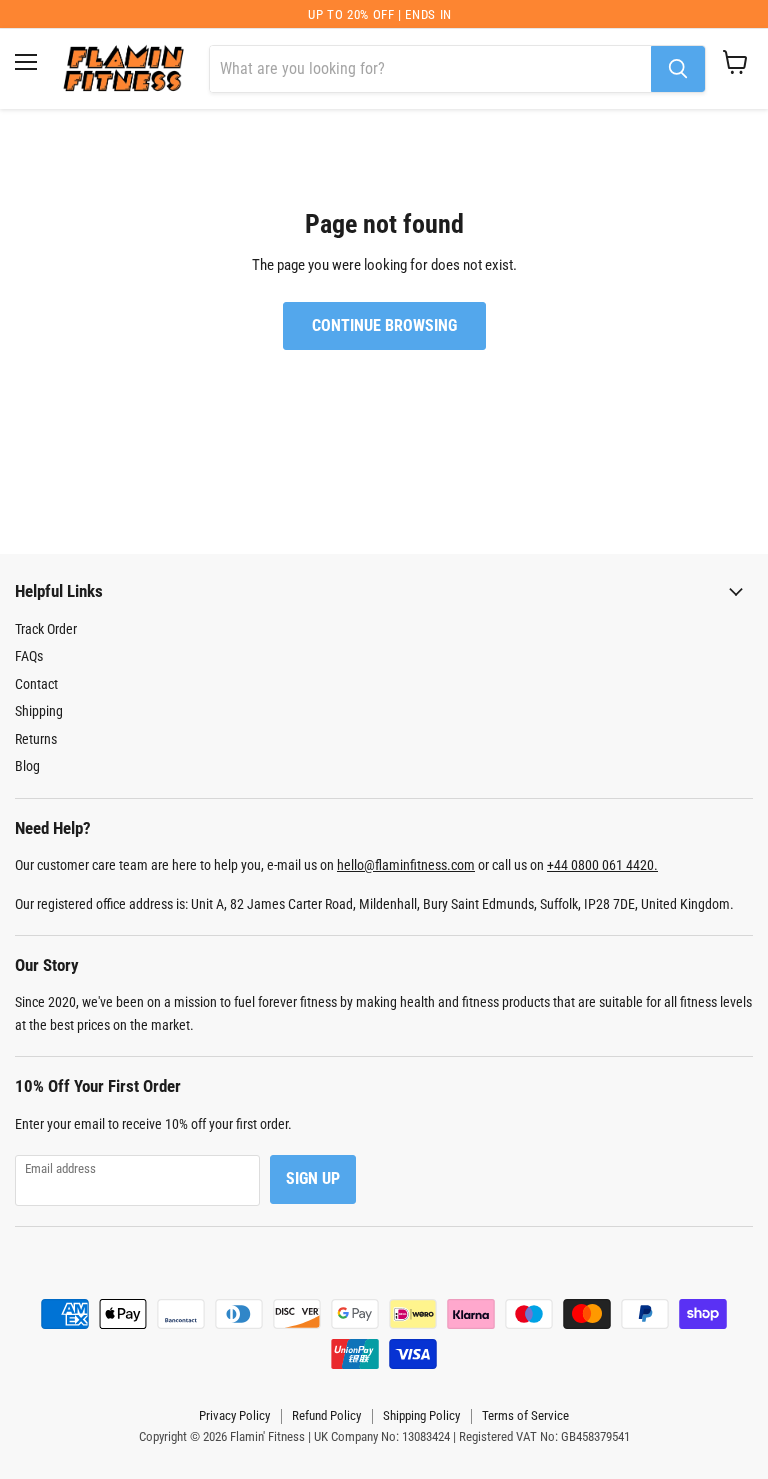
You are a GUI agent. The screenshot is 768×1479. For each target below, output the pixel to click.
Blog (27, 766)
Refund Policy (326, 1415)
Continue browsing (384, 325)
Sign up (313, 1178)
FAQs (29, 656)
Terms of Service (525, 1415)
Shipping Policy (421, 1415)
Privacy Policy (234, 1415)
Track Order (46, 629)
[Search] (678, 69)
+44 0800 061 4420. (602, 865)
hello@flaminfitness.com (406, 865)
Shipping (39, 711)
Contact (36, 684)
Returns (36, 739)
